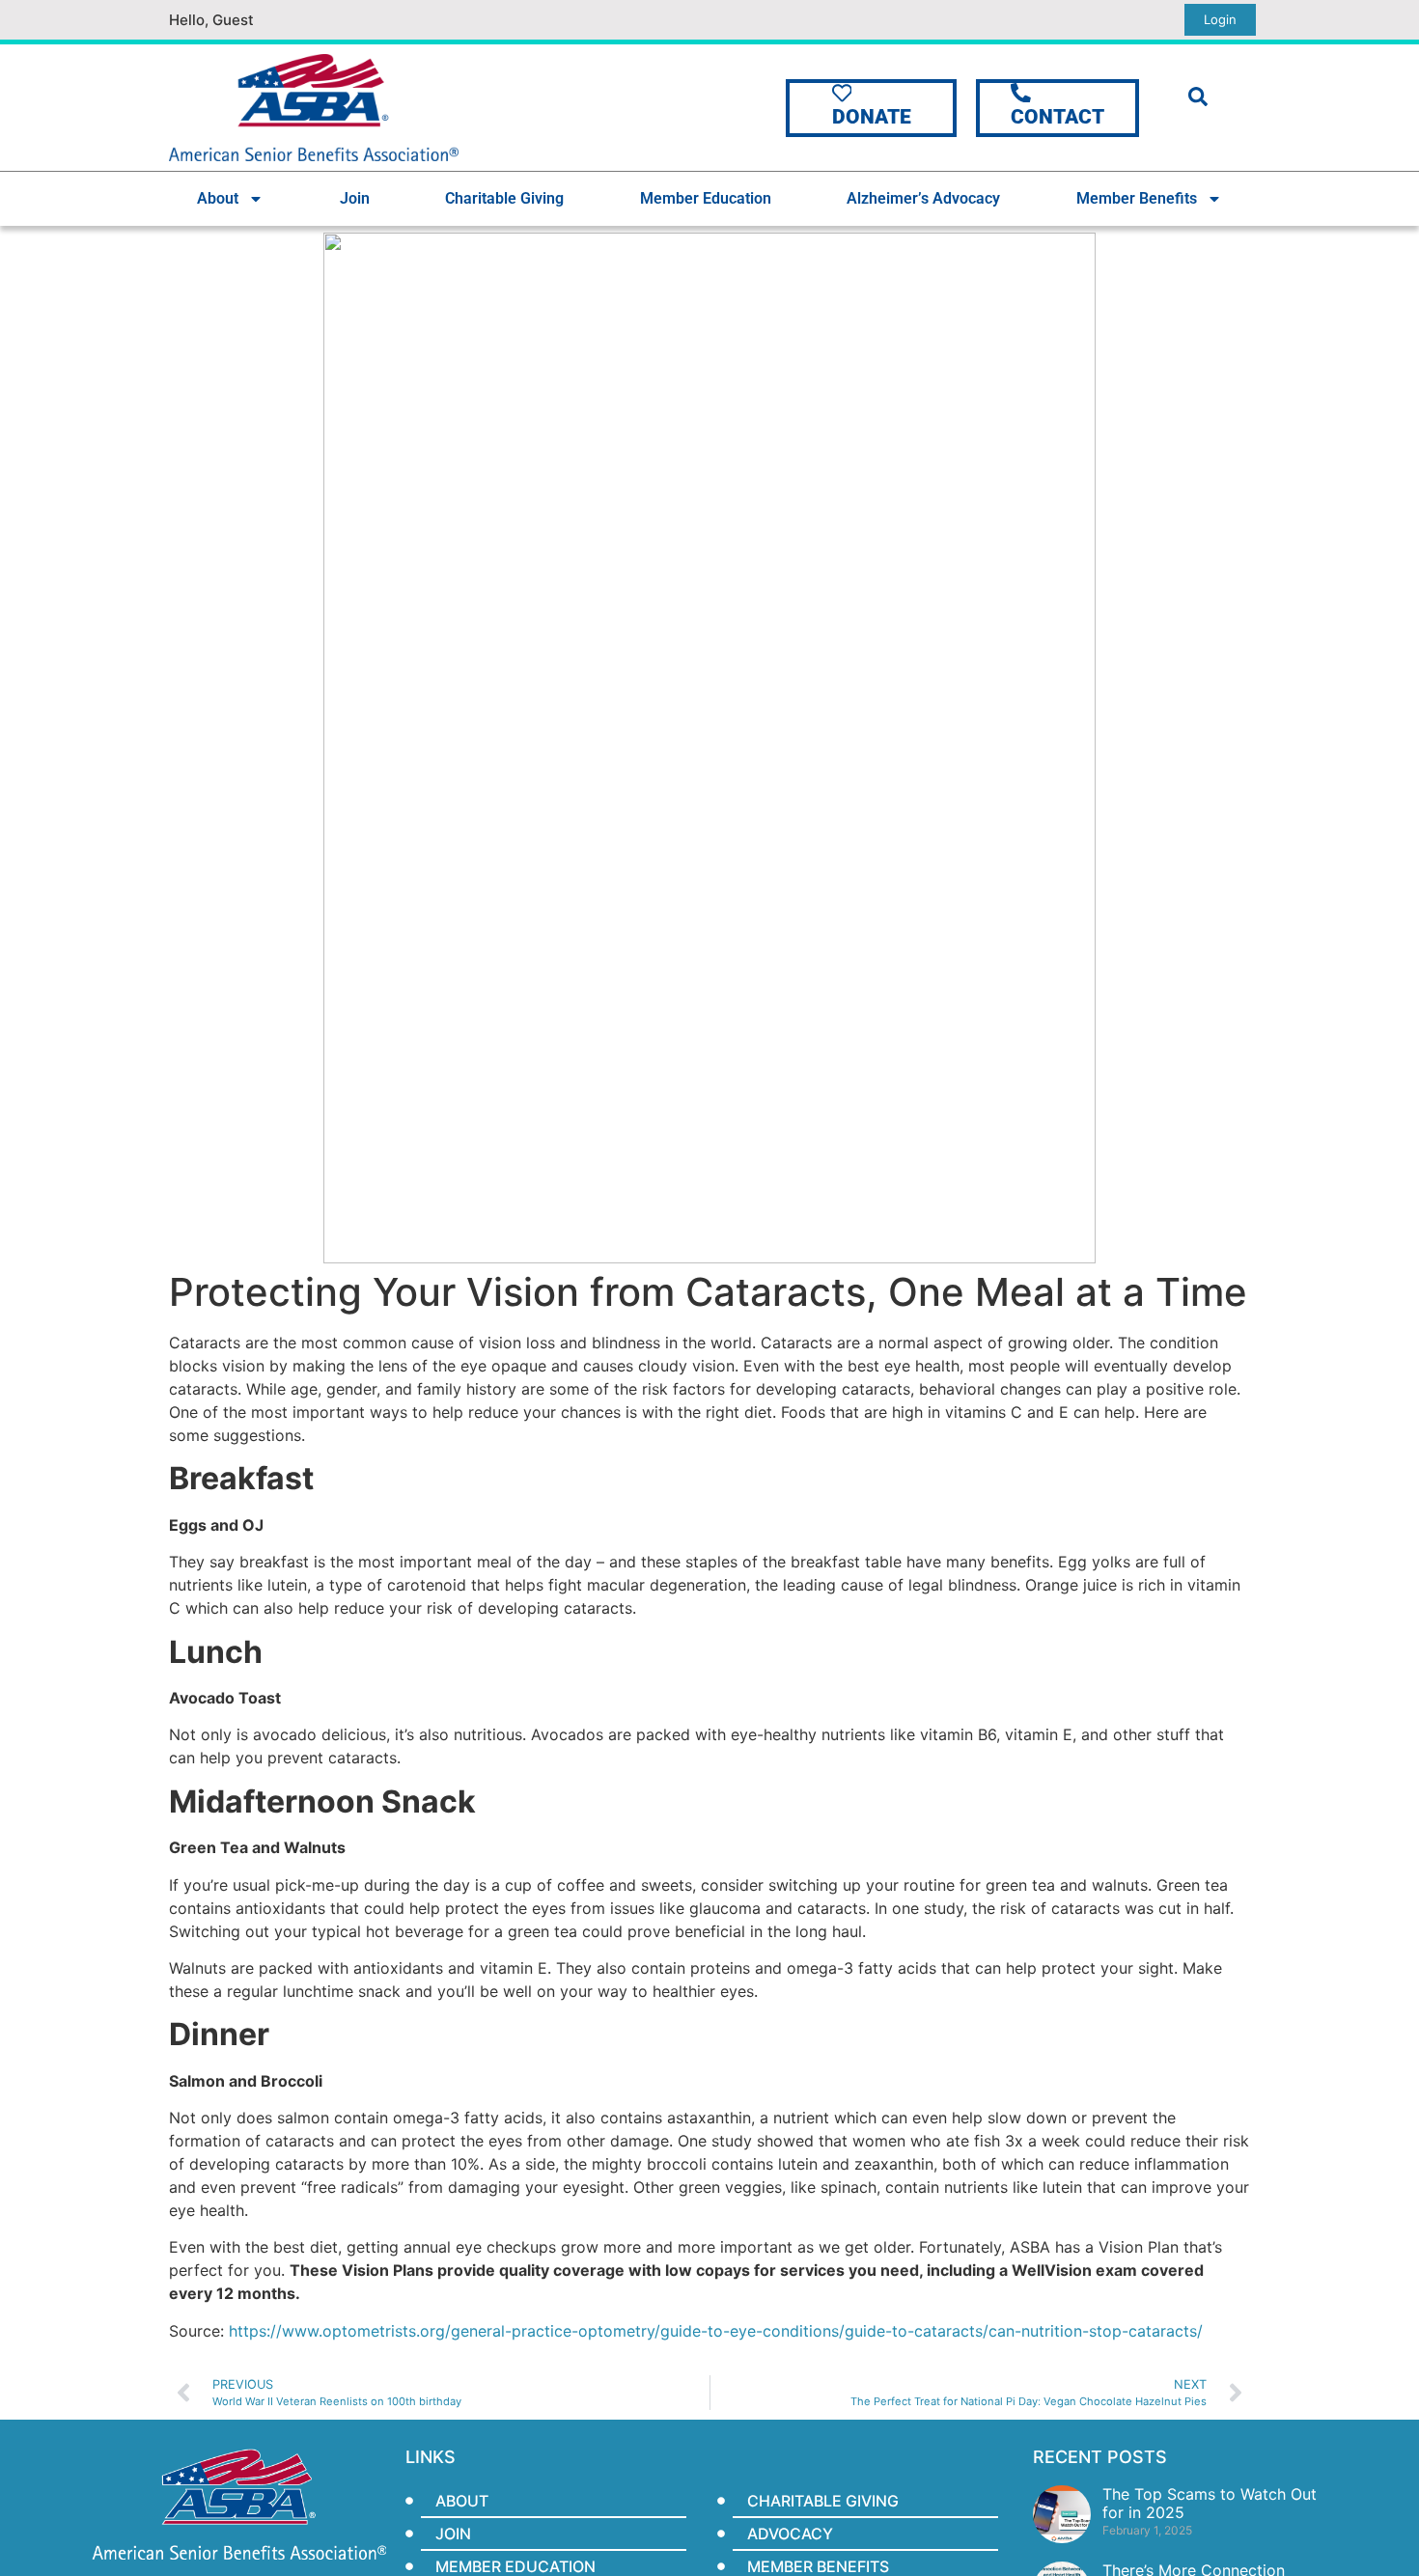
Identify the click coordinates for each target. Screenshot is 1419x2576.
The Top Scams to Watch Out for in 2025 (1210, 2503)
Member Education (706, 198)
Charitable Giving (504, 198)
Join (355, 198)
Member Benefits (1137, 198)
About (218, 198)
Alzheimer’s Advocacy (923, 198)
